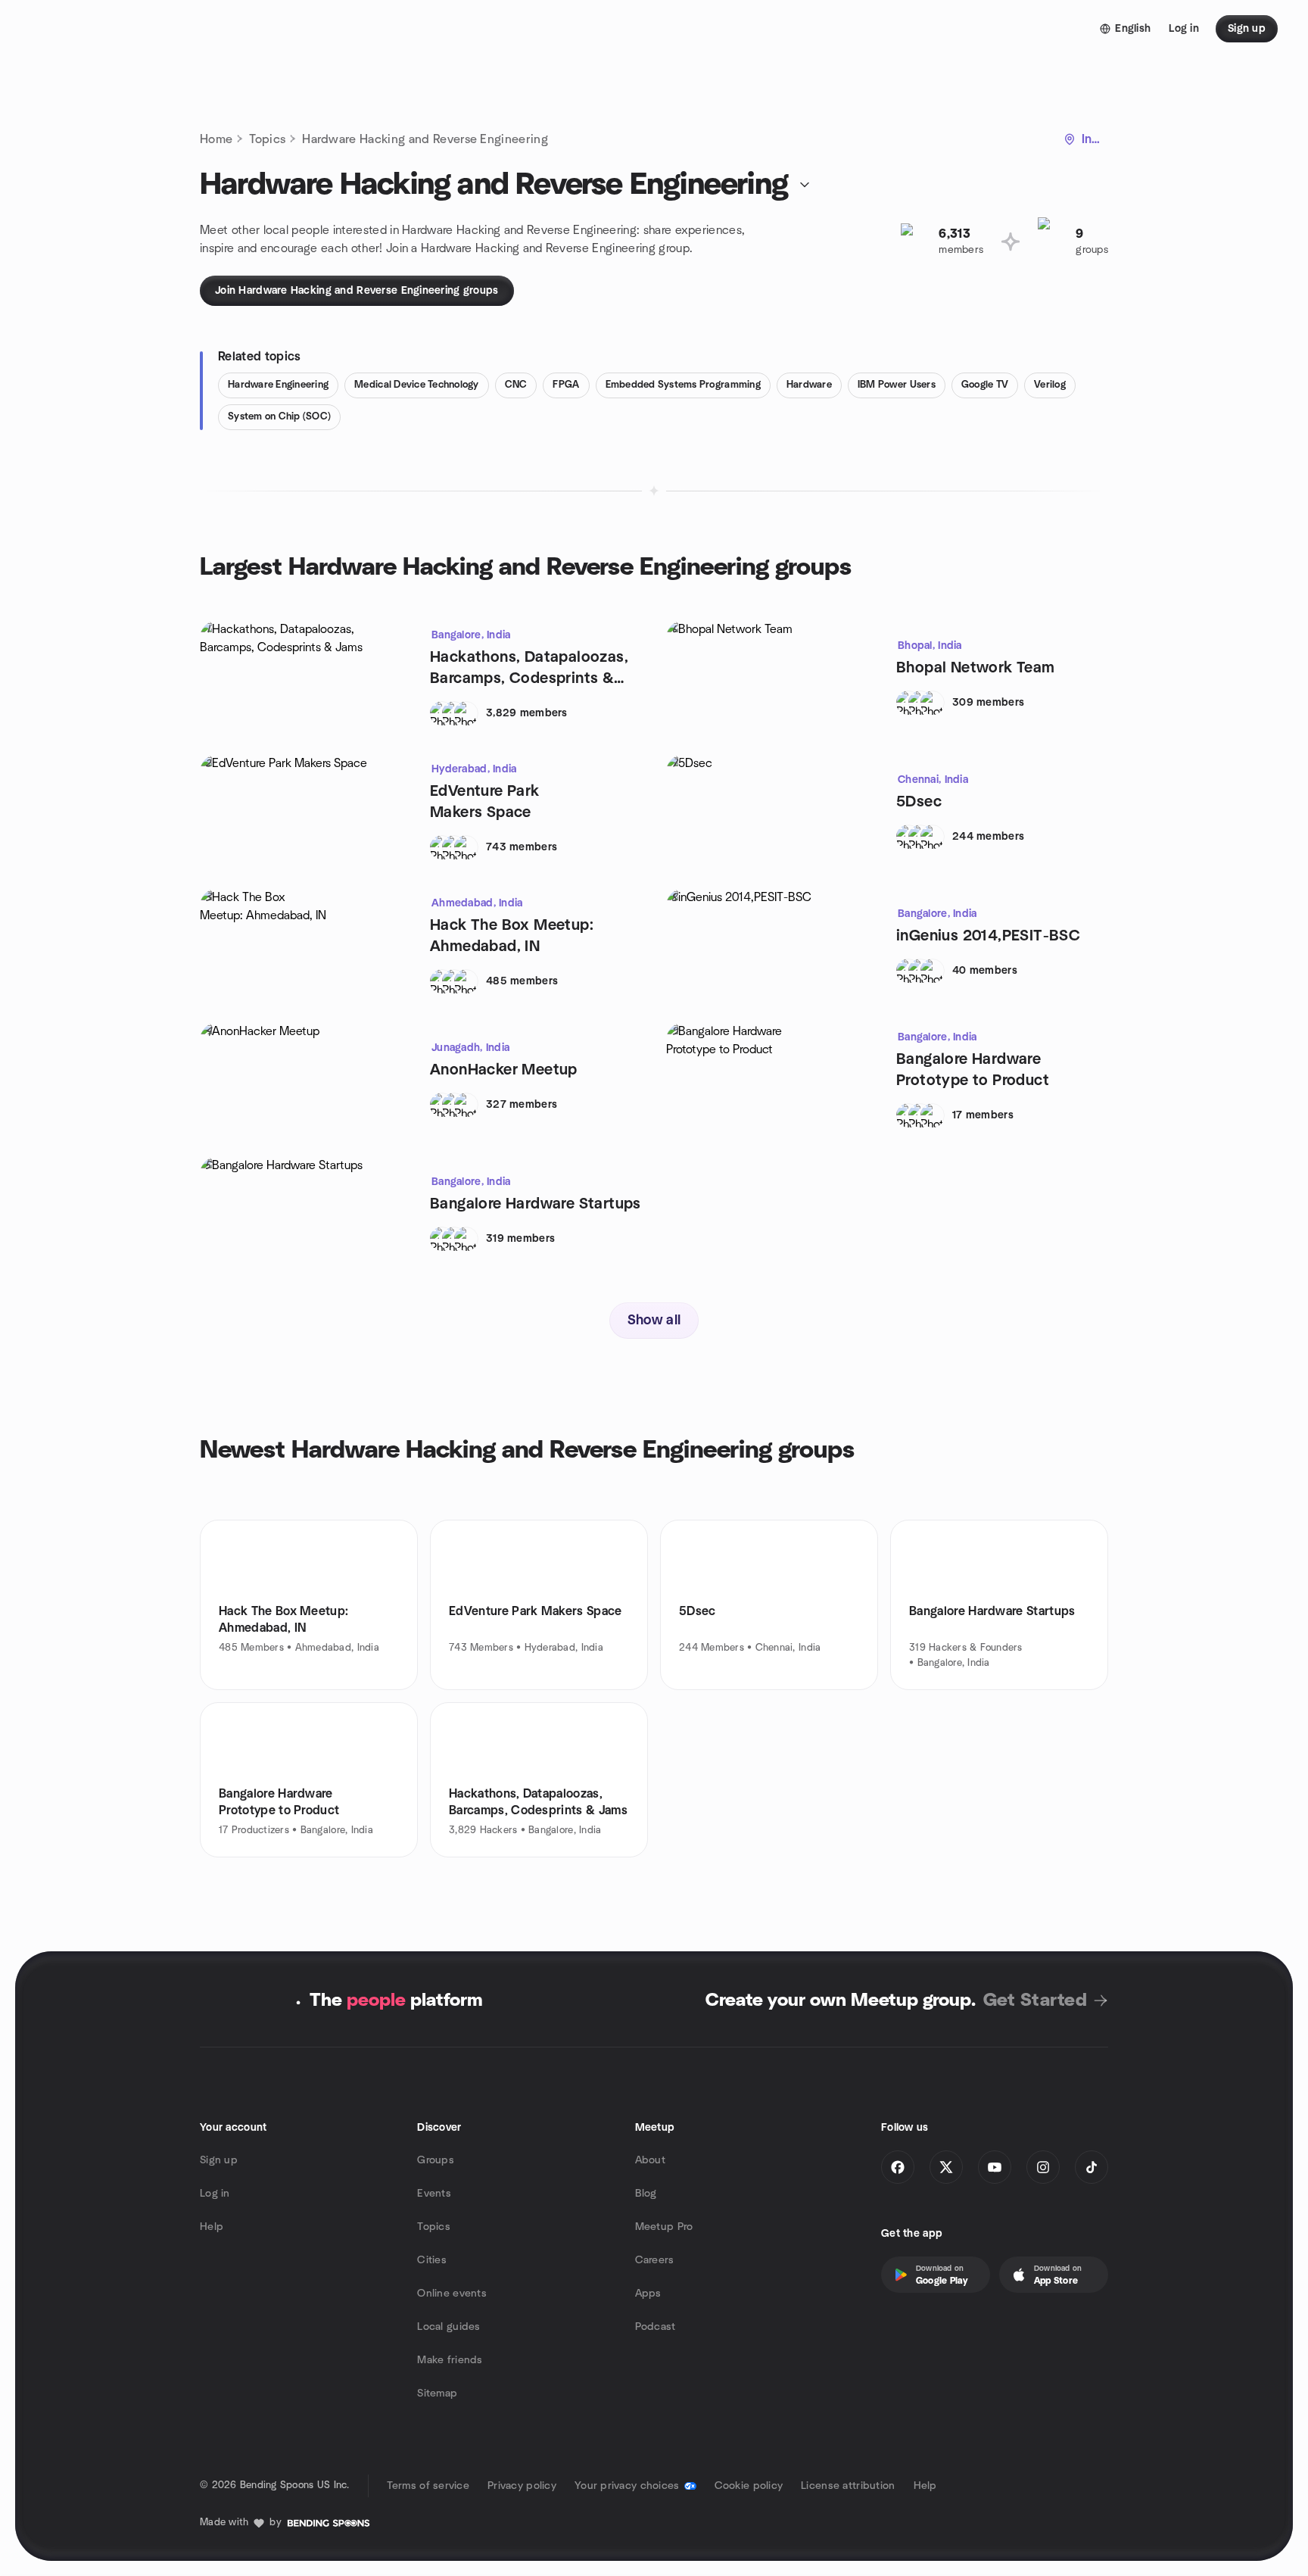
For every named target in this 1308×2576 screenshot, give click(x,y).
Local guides (448, 2327)
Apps (648, 2294)
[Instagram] (1043, 2167)
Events (434, 2194)
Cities (432, 2260)
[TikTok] (1092, 2167)
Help (212, 2227)
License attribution (848, 2486)
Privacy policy (522, 2486)
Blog (646, 2194)
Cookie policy (749, 2486)
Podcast (656, 2327)
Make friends (450, 2360)
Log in (215, 2194)
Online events (452, 2294)
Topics (267, 139)
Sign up (219, 2160)
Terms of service (428, 2486)
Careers (655, 2260)
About (650, 2160)
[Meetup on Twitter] (946, 2167)
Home (216, 139)
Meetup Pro (664, 2227)
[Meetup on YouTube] (995, 2167)
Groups (436, 2160)
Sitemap (437, 2394)
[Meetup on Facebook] (898, 2167)
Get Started (1035, 2001)
